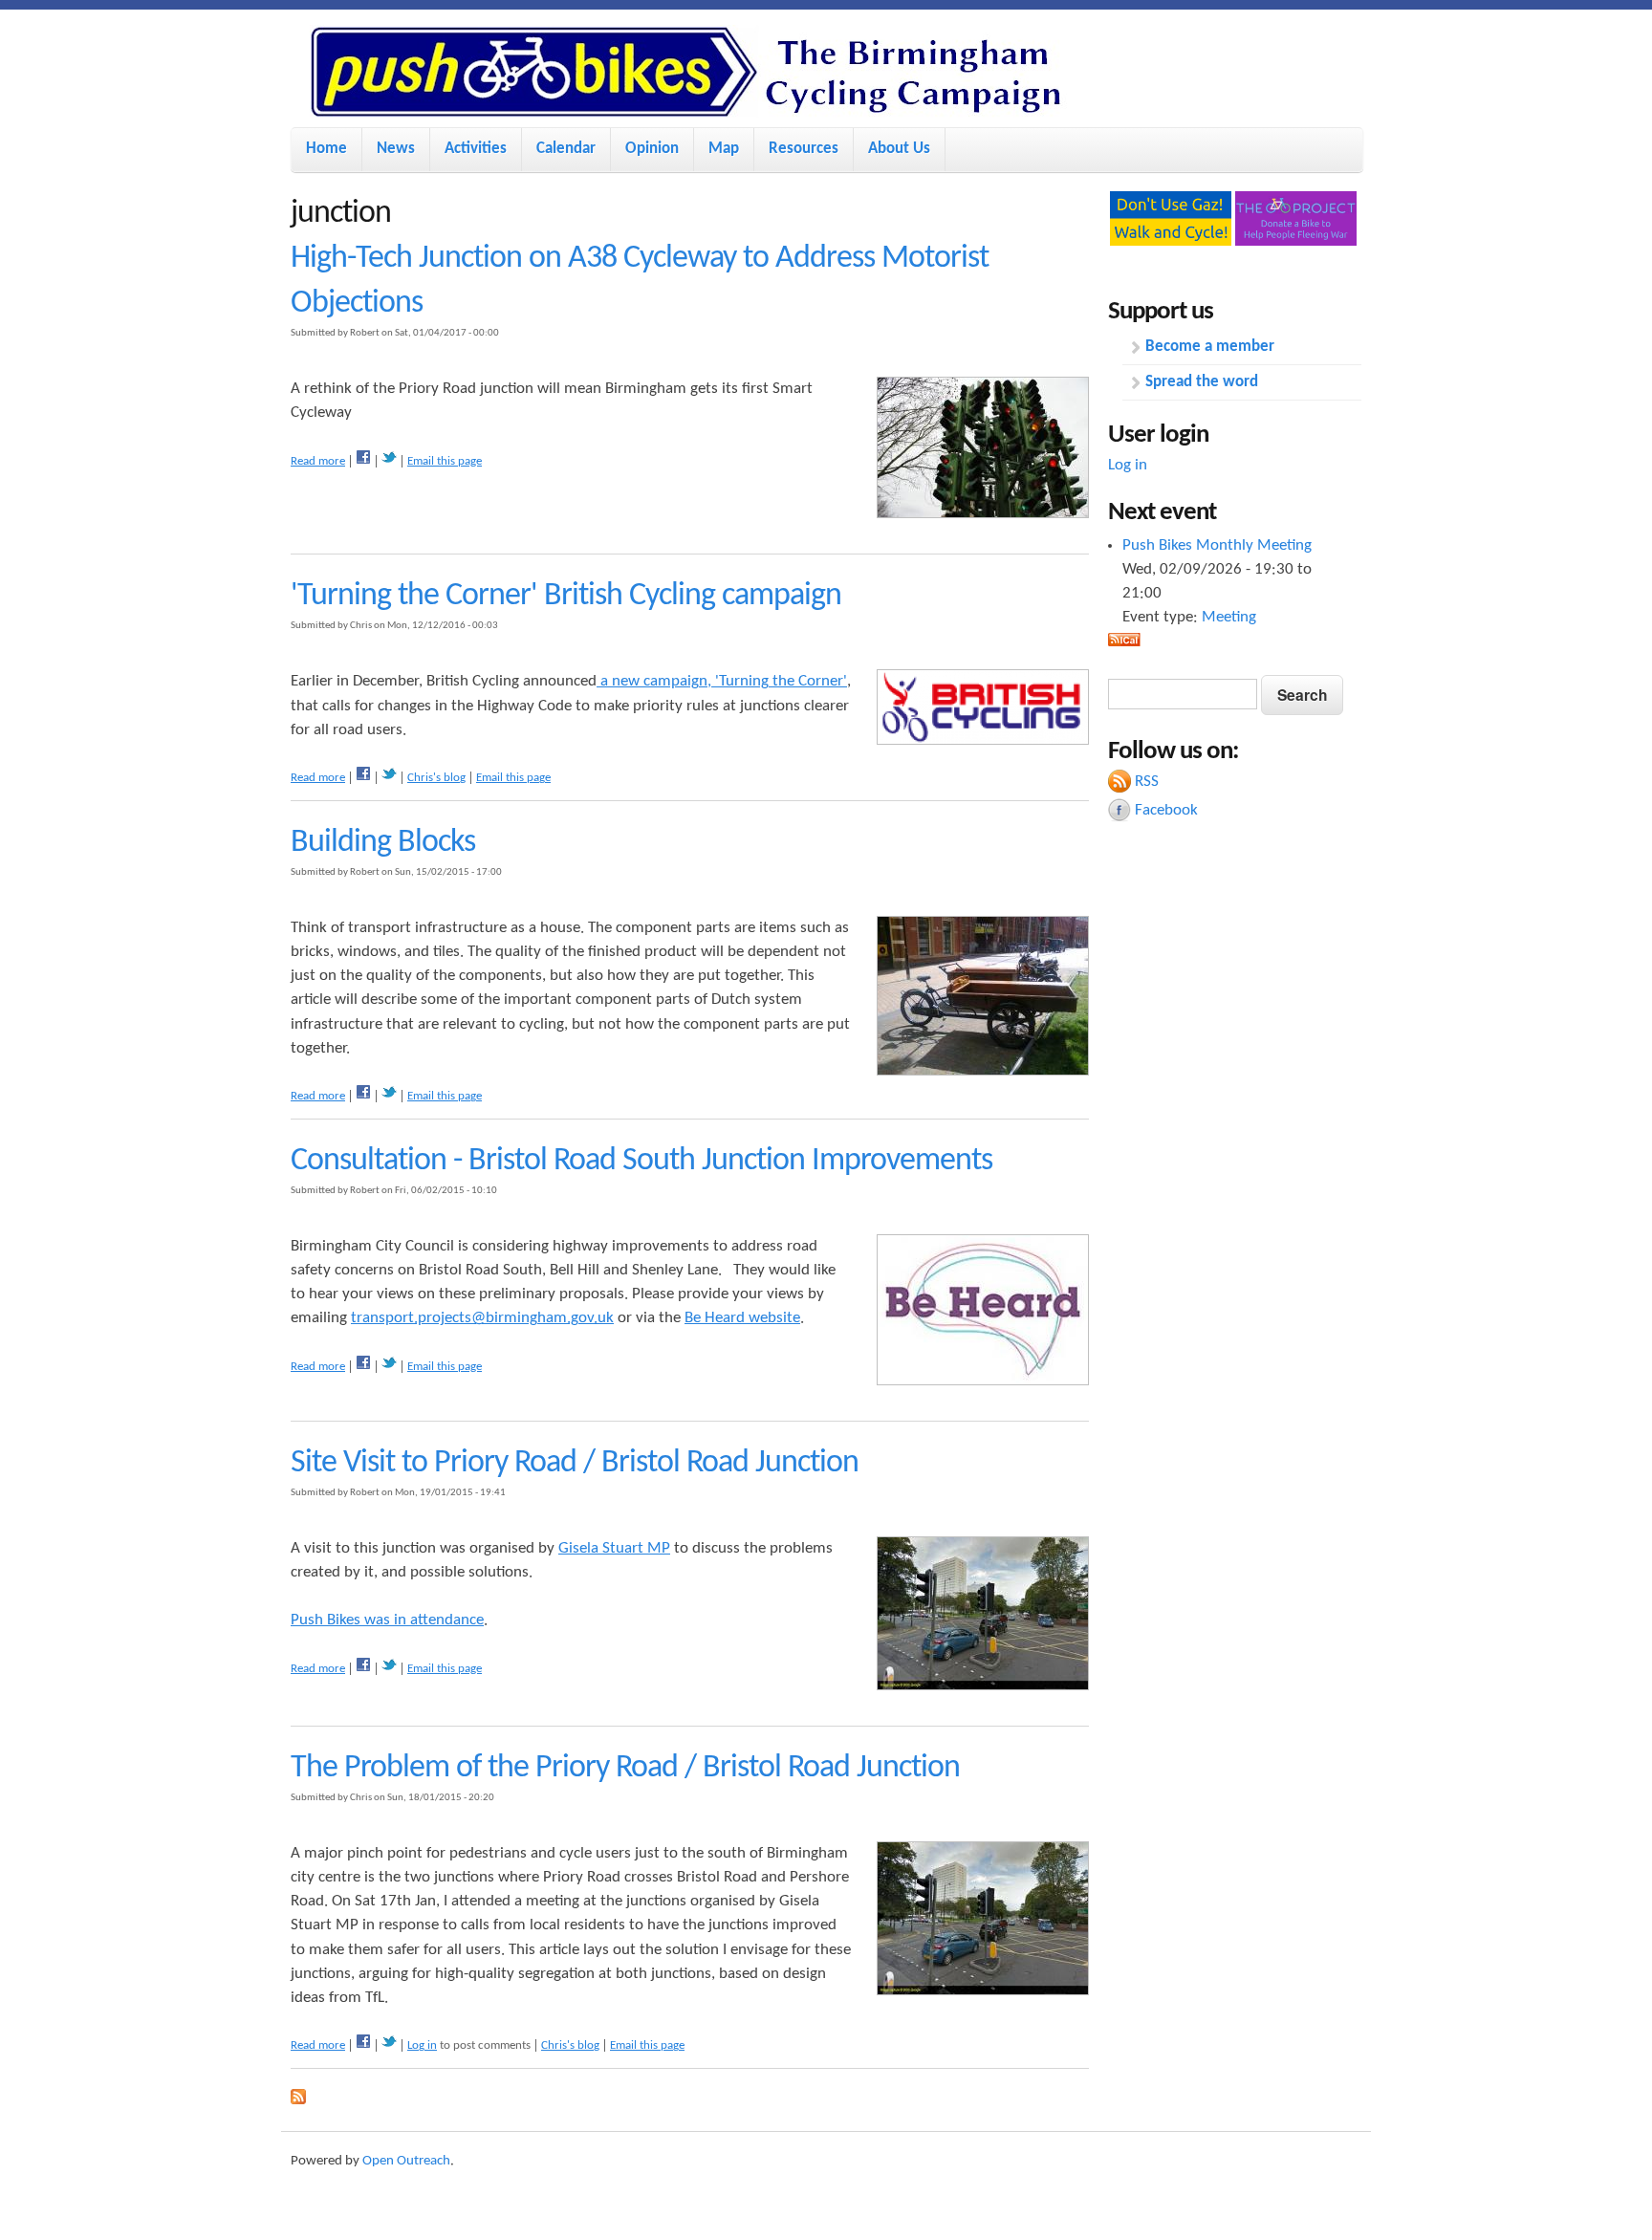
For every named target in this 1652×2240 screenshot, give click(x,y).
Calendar (566, 149)
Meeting (1229, 617)
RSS (1147, 782)
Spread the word (1202, 382)
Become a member (1210, 347)
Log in (422, 2045)
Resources (804, 149)
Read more (318, 461)
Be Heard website (742, 1318)
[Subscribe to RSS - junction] (298, 2100)
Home (326, 149)
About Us (899, 149)
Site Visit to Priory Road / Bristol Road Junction (575, 1463)
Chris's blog (436, 778)
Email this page (445, 461)
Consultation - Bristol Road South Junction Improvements (641, 1161)
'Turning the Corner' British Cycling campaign (566, 596)
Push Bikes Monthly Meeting (1217, 545)
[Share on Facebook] (363, 461)
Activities (476, 149)
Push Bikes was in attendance (387, 1620)
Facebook (1166, 810)
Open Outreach (406, 2161)
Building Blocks (383, 843)
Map (724, 149)
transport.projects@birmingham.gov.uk (482, 1318)
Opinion (652, 149)
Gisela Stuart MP (614, 1548)
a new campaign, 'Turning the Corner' (722, 681)
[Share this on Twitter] (389, 461)
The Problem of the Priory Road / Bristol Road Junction (625, 1768)
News (396, 149)
